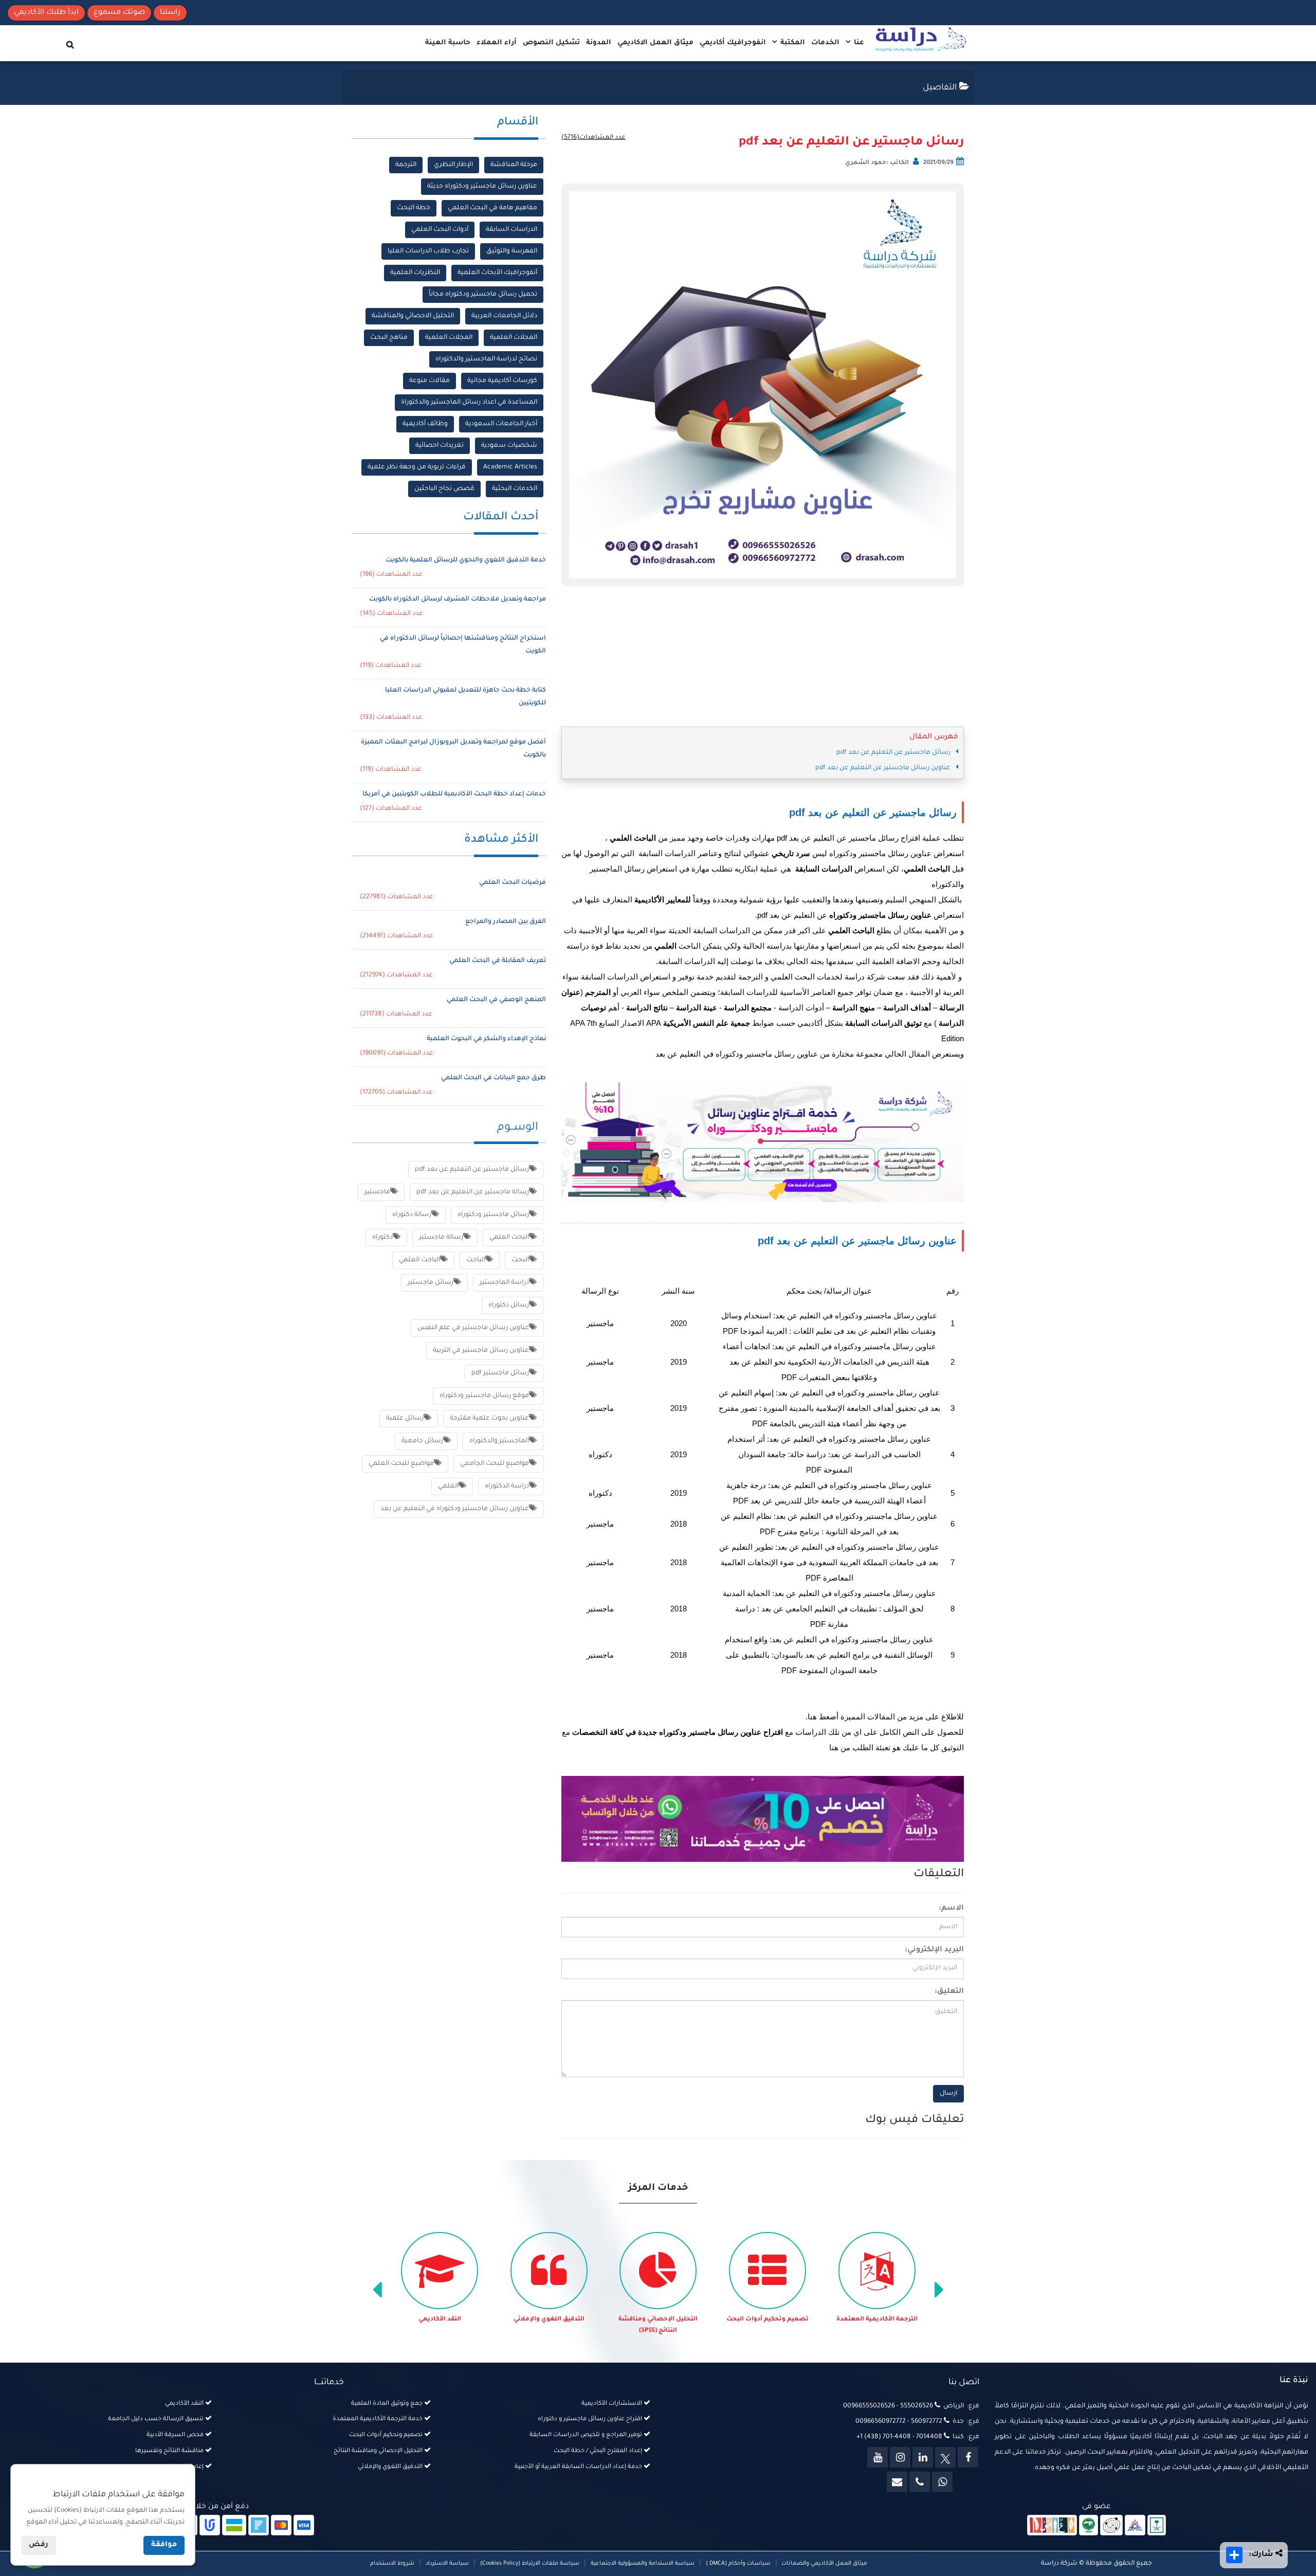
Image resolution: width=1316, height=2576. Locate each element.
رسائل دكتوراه (509, 1305)
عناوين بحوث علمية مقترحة (489, 1419)
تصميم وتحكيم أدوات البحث (767, 2320)
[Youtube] (878, 2457)
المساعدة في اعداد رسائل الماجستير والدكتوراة (469, 403)
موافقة (164, 2545)
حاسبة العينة (448, 43)
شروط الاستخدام (392, 2564)
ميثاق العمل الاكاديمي (655, 43)
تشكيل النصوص (551, 43)
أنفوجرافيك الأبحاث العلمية (497, 273)
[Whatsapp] (942, 2482)
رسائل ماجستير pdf (500, 1373)
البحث (520, 1260)
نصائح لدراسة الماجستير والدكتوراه (486, 359)
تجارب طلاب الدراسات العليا (428, 251)
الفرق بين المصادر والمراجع (506, 922)
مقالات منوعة (429, 381)
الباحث (476, 1260)
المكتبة (792, 43)
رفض (39, 2545)
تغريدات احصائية (440, 446)
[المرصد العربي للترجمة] (1111, 2526)
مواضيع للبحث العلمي (401, 1464)
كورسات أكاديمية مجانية (502, 381)
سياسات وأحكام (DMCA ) (738, 2564)
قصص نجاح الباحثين (444, 489)
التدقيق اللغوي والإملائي (549, 2320)
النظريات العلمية (415, 273)
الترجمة (406, 165)
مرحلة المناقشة (514, 165)
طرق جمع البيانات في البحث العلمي (493, 1078)
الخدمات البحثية (515, 489)
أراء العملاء (497, 43)
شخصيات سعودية (509, 446)
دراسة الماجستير (504, 1283)
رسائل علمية (405, 1419)
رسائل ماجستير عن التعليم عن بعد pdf (851, 142)
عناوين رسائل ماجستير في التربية (481, 1351)
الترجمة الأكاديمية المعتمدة (877, 2320)
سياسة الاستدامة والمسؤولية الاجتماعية (643, 2564)
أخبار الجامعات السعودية (501, 424)
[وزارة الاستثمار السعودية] (1157, 2526)
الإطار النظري (453, 165)
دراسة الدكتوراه (507, 1486)
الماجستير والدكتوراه (499, 1441)
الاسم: (951, 1909)
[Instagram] (900, 2457)
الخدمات (825, 43)
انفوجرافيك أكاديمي (733, 43)
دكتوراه (382, 1238)
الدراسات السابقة (511, 230)
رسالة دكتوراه (412, 1215)
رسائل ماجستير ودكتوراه (493, 1215)
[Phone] (920, 2482)
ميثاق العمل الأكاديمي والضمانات (824, 2564)
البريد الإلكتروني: (934, 1950)
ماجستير (377, 1192)
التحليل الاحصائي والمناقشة (413, 316)
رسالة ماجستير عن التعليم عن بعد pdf (473, 1192)
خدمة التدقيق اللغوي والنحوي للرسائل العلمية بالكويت (466, 560)
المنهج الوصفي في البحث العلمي (496, 1000)
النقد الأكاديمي (440, 2320)
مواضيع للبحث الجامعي (495, 1464)
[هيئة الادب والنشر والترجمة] (1052, 2526)
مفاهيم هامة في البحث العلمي (492, 208)
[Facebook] (968, 2457)
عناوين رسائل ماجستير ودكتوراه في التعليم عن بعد (455, 1509)
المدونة (599, 43)
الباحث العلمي (419, 1260)
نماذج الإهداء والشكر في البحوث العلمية (486, 1039)
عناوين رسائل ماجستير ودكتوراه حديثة (482, 187)
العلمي (448, 1486)
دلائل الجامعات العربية (504, 316)
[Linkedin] (923, 2457)
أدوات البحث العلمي (440, 230)
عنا (858, 43)
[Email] (897, 2482)
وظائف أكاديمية (425, 424)
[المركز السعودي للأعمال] (1135, 2526)
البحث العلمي (509, 1238)
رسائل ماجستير (431, 1283)
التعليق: (949, 1992)
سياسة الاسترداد (447, 2564)
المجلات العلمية (514, 338)
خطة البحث (414, 208)
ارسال (948, 2094)
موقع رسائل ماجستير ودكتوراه (484, 1396)
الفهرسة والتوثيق (512, 251)
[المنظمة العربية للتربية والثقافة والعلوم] (1089, 2526)
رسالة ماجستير (441, 1238)
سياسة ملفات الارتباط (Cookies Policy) (530, 2564)
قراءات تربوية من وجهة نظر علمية (417, 467)
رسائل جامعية (422, 1441)
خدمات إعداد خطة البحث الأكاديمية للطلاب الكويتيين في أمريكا (454, 794)
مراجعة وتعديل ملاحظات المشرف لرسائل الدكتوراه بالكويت (458, 600)
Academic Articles (510, 467)
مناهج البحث (389, 338)
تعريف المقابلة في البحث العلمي (498, 961)
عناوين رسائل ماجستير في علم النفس (473, 1328)
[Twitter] (945, 2457)
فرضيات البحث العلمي (513, 883)
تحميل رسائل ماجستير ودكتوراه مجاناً (483, 295)
